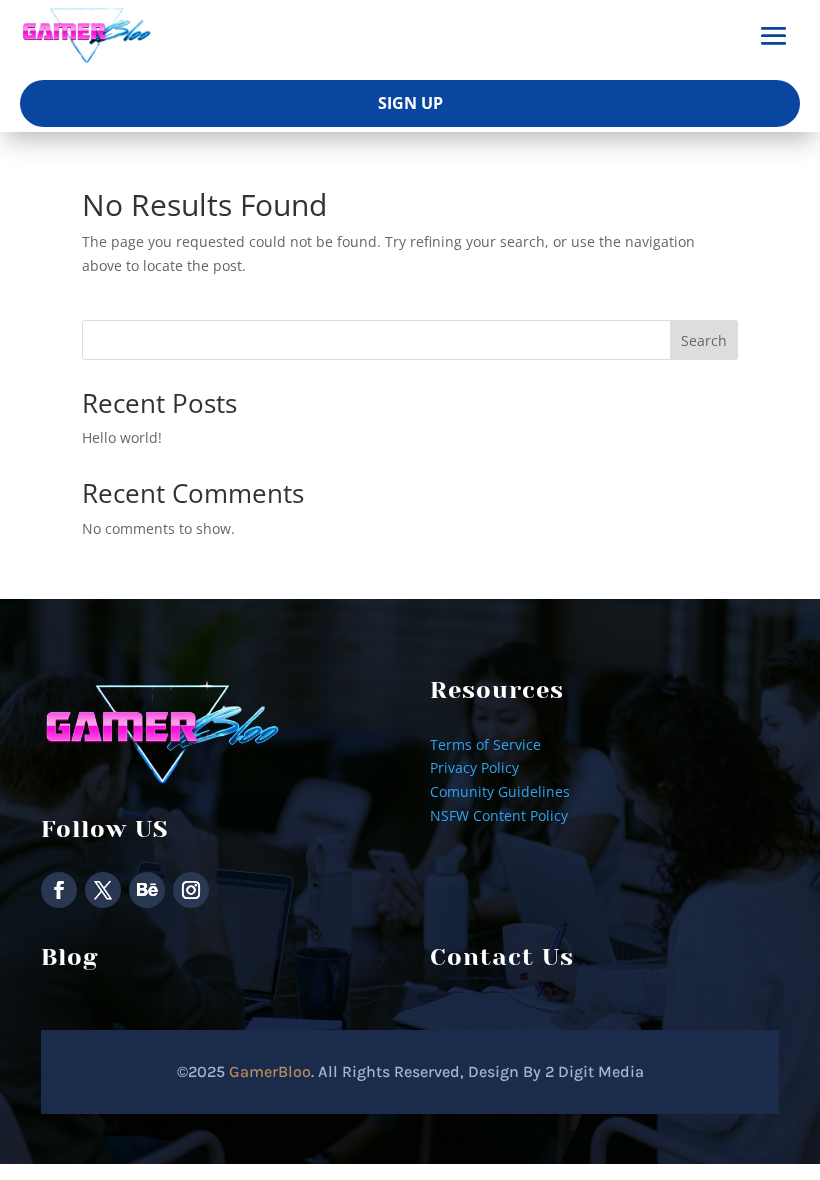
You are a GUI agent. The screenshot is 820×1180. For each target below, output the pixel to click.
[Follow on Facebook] (59, 890)
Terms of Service (485, 744)
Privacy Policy (474, 767)
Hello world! (122, 437)
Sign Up (410, 103)
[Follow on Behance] (147, 890)
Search (704, 340)
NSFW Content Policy (499, 815)
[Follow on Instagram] (191, 890)
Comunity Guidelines (500, 791)
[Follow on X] (103, 890)
